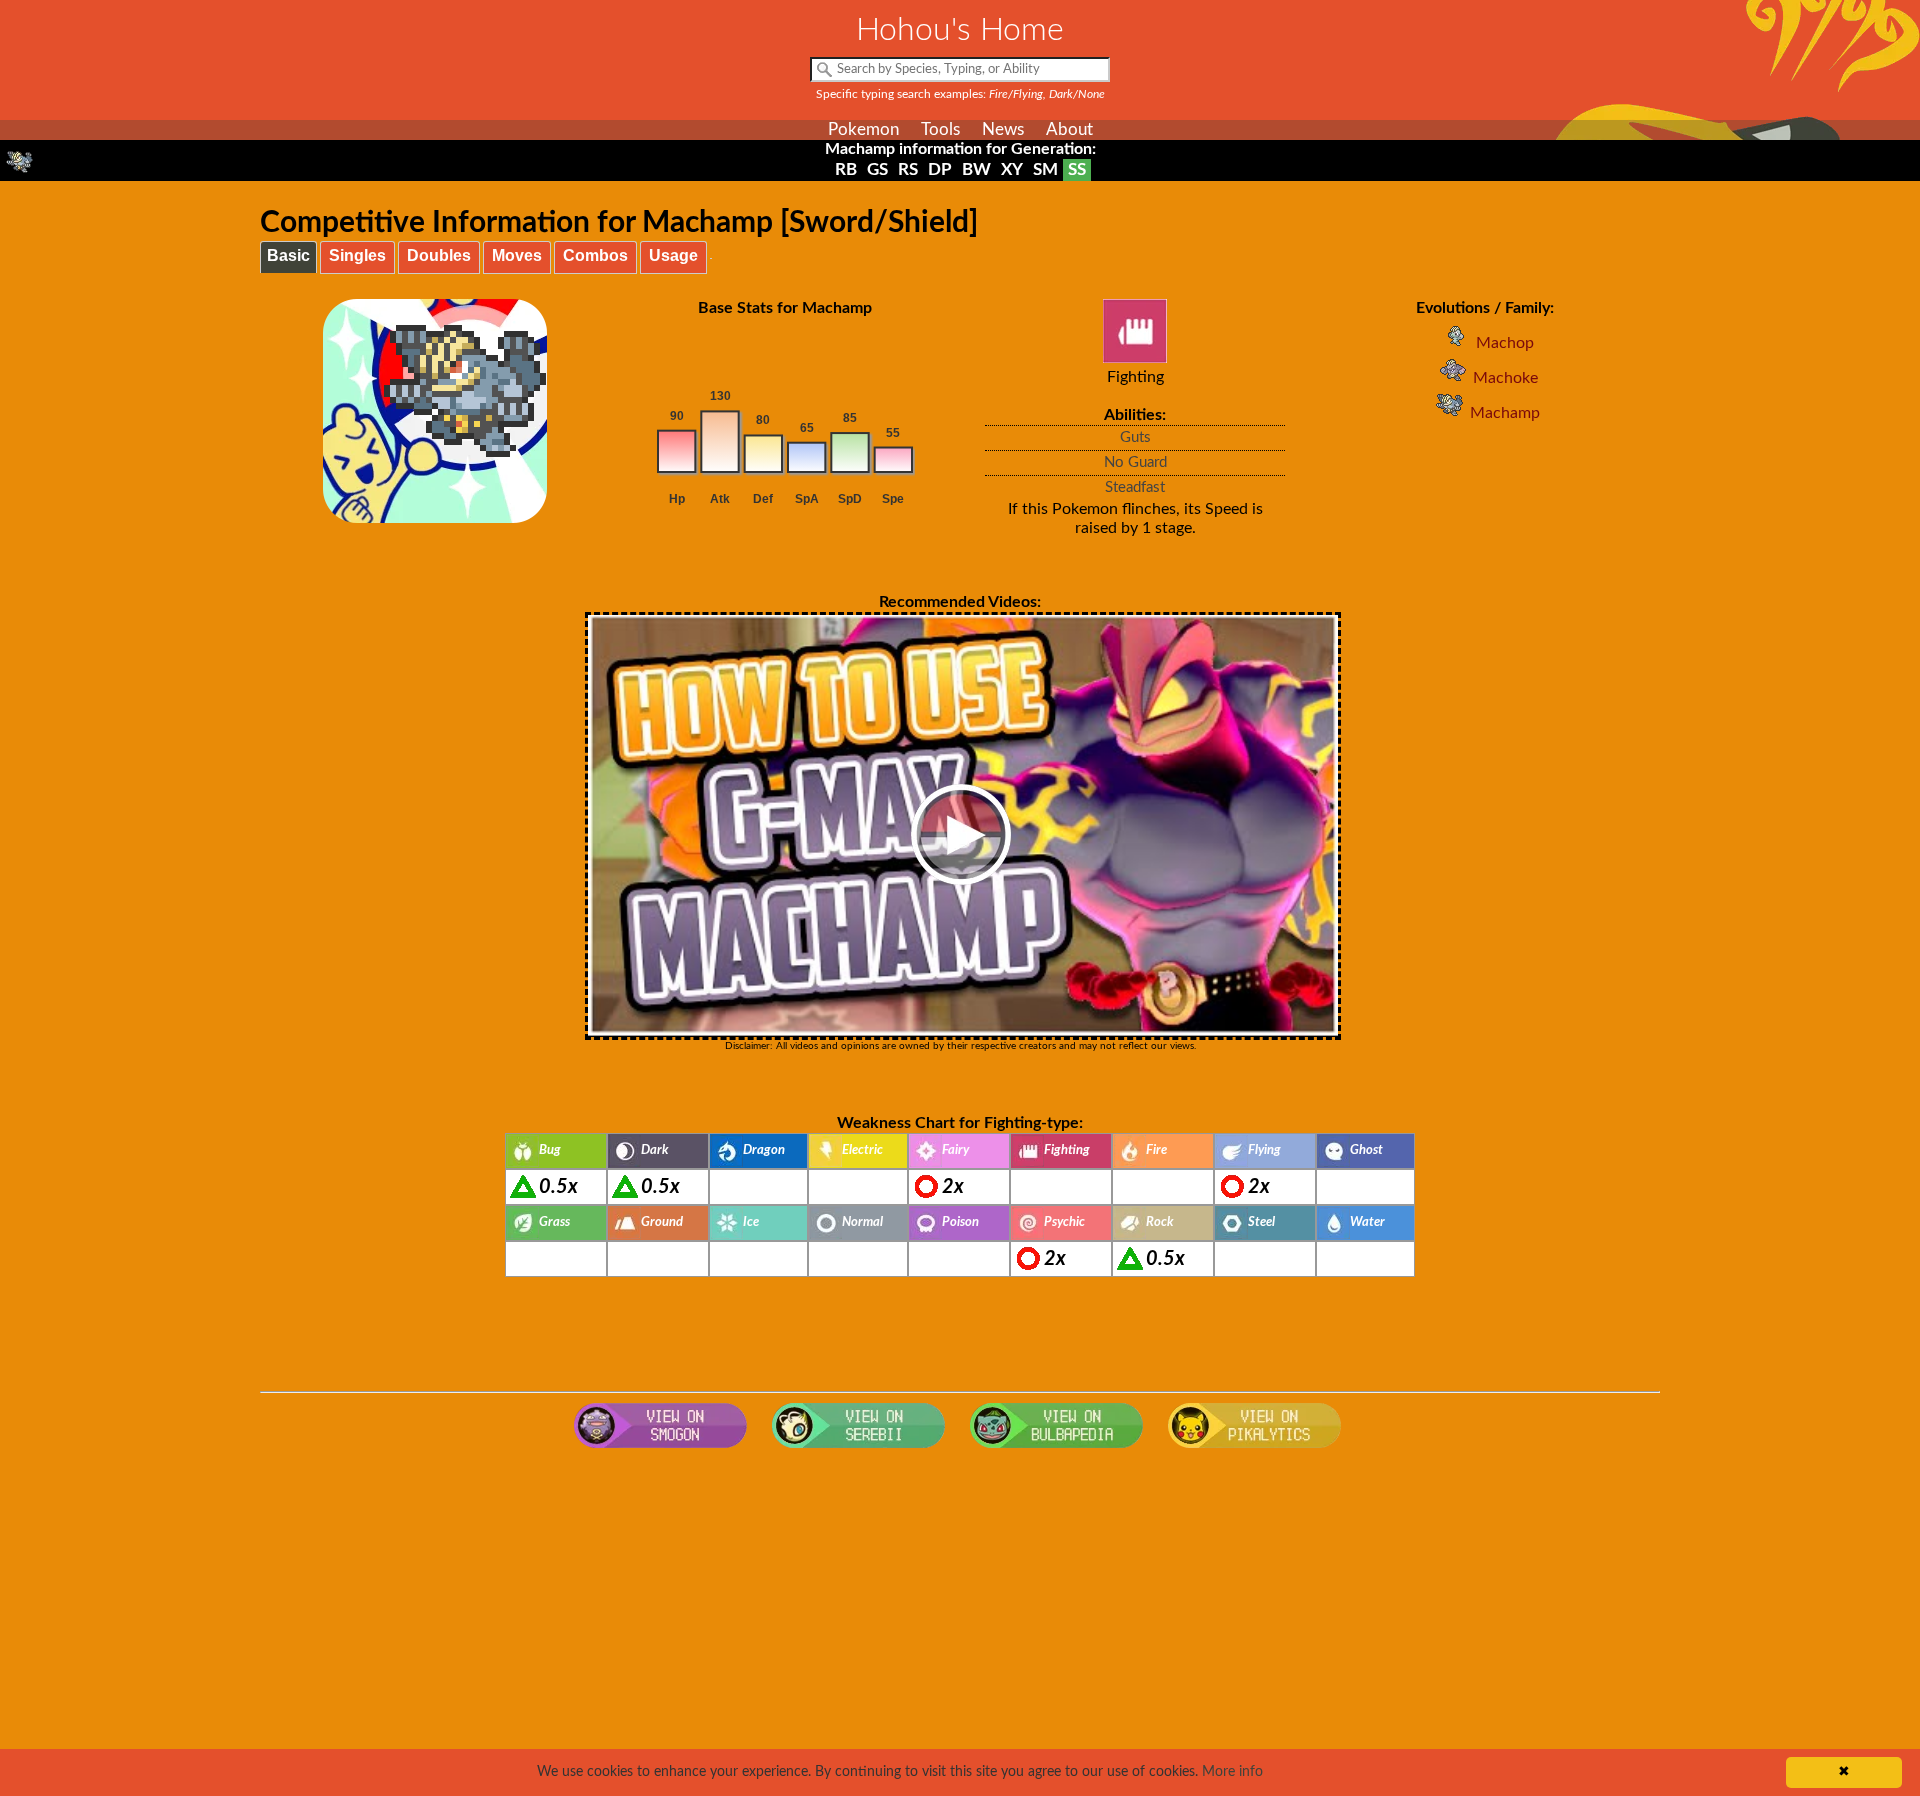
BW (976, 169)
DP (940, 169)
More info (1232, 1772)
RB (846, 169)
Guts (1135, 437)
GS (877, 169)
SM (1045, 169)
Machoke (1505, 378)
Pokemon (863, 129)
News (1003, 129)
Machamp (1505, 413)
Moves (517, 255)
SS (1077, 169)
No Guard (1135, 462)
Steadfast (1135, 487)
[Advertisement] (960, 1618)
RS (908, 169)
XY (1012, 169)
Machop (1505, 343)
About (1069, 129)
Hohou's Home (960, 30)
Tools (940, 129)
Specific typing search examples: (960, 94)
